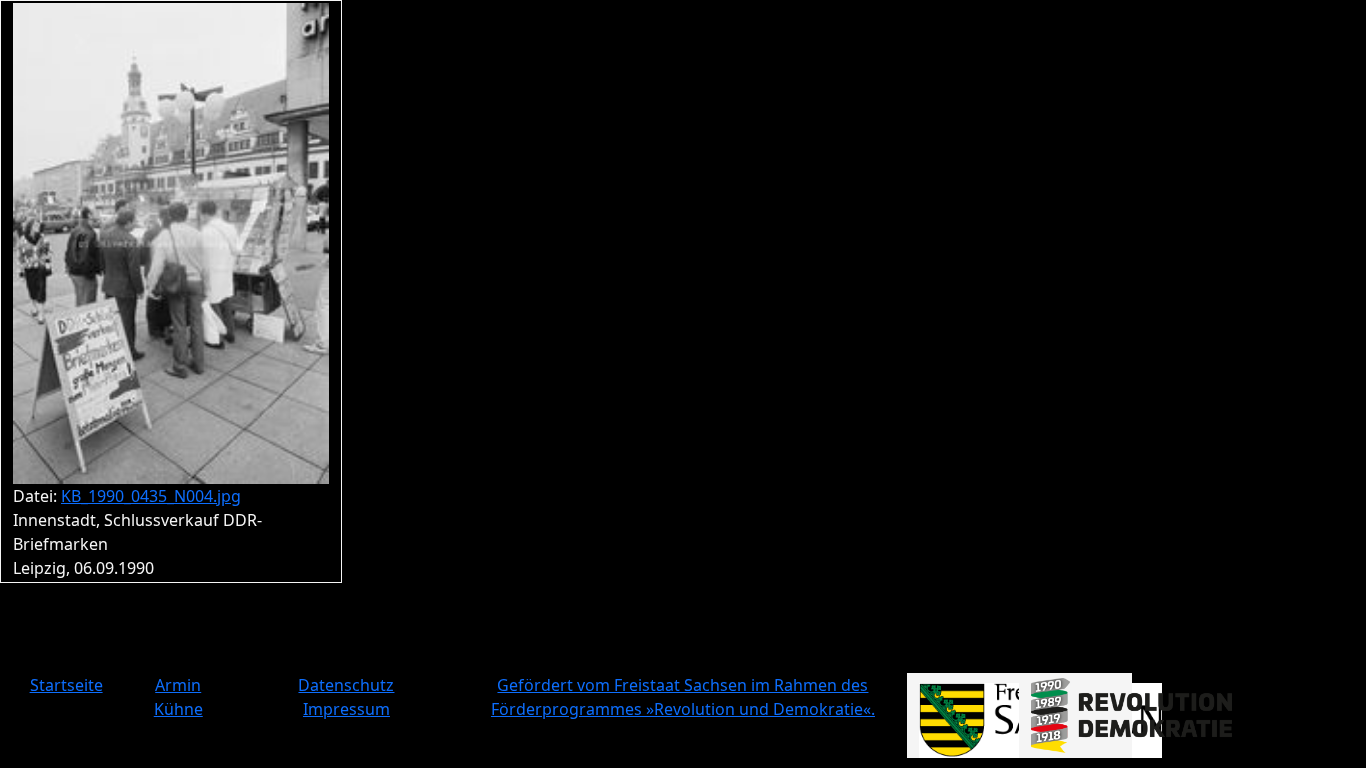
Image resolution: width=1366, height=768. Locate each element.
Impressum (346, 709)
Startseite (66, 685)
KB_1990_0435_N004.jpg (151, 496)
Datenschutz (346, 685)
